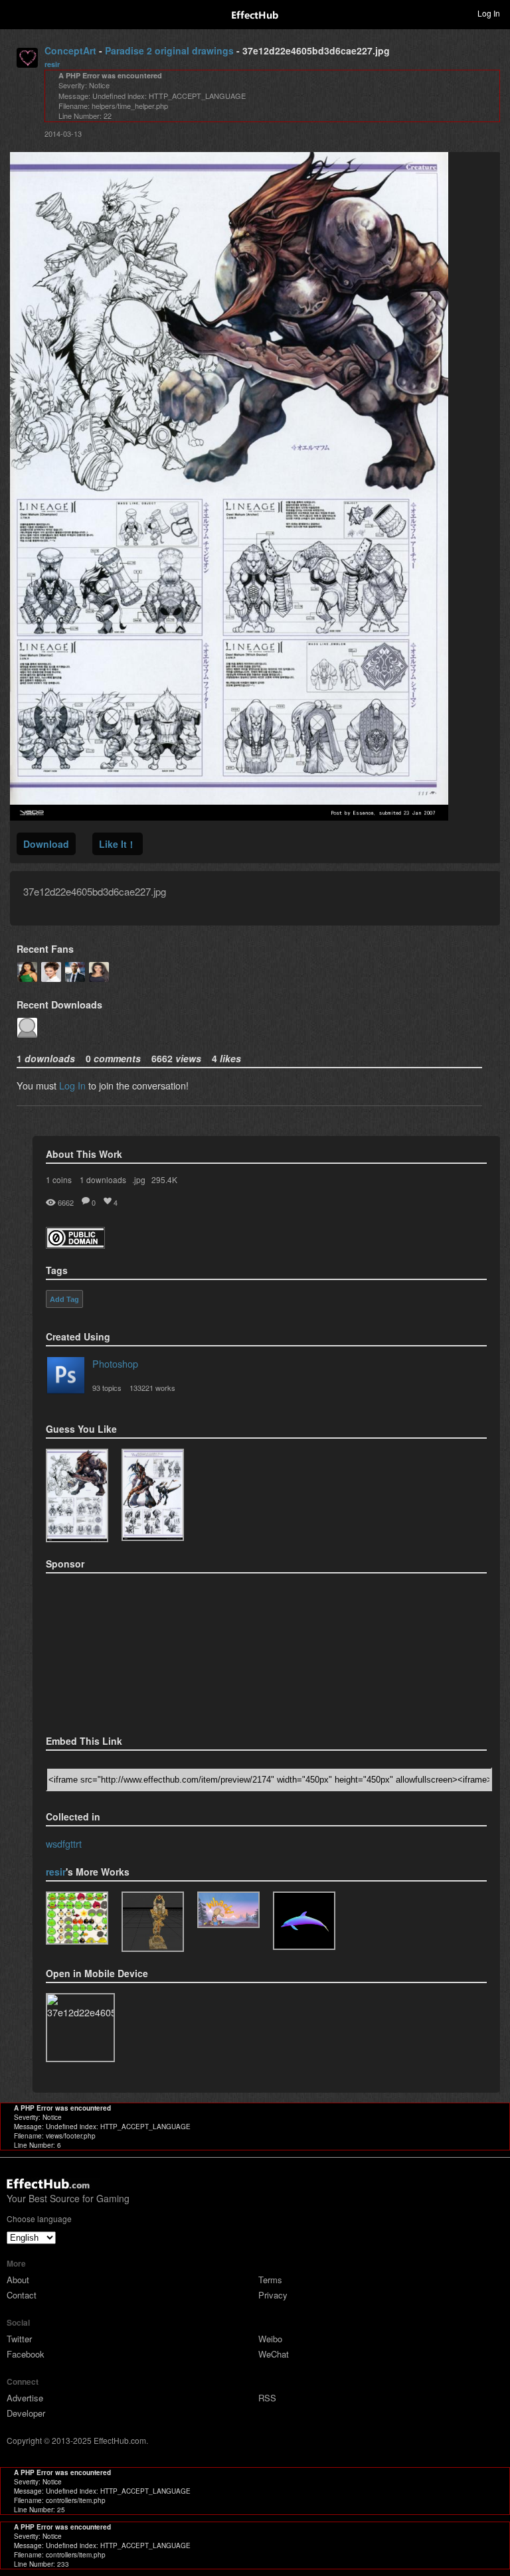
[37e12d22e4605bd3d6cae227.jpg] (77, 1495)
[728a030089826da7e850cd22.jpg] (153, 1495)
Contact (22, 2295)
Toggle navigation (16, 13)
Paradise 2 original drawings (169, 50)
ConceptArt (70, 50)
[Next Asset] (229, 816)
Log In (72, 1085)
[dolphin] (304, 1921)
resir (52, 64)
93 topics (107, 1388)
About (18, 2280)
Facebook (26, 2354)
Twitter (19, 2339)
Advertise (25, 2398)
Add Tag (64, 1299)
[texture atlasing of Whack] (228, 1910)
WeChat (274, 2354)
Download (46, 844)
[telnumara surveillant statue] (153, 1922)
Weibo (270, 2339)
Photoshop (115, 1363)
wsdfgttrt (64, 1843)
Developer (26, 2413)
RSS (267, 2398)
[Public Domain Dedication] (75, 1245)
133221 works (152, 1388)
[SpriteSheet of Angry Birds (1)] (77, 1918)
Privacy (273, 2295)
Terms (270, 2280)
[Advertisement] (112, 1650)
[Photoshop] (66, 1378)
